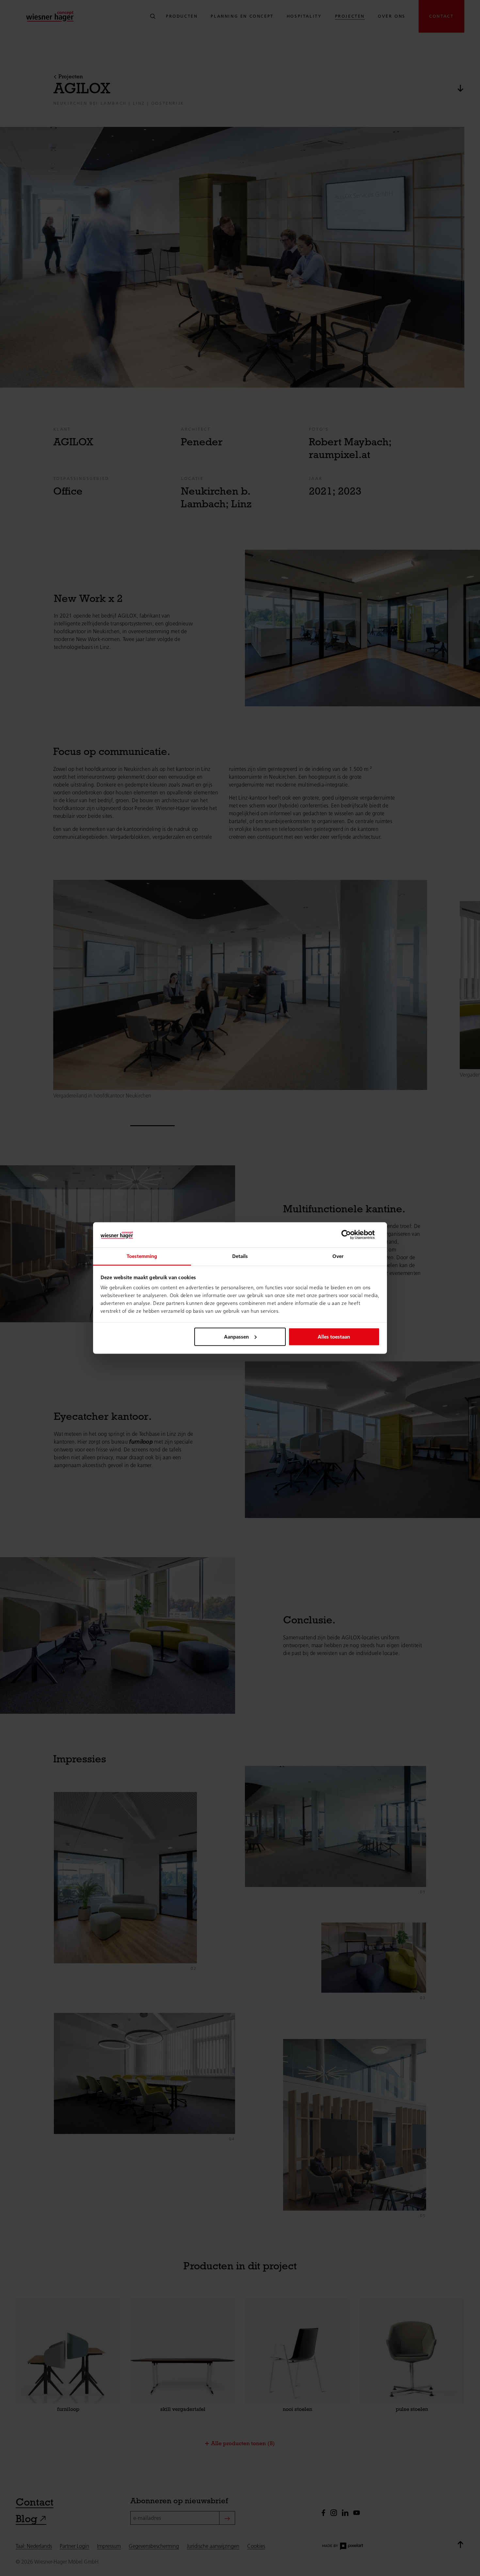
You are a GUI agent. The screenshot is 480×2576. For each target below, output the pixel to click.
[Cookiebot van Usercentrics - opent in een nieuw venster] (351, 1235)
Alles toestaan (334, 1336)
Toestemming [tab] (142, 1256)
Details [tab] (240, 1256)
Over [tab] (338, 1256)
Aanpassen (236, 1336)
